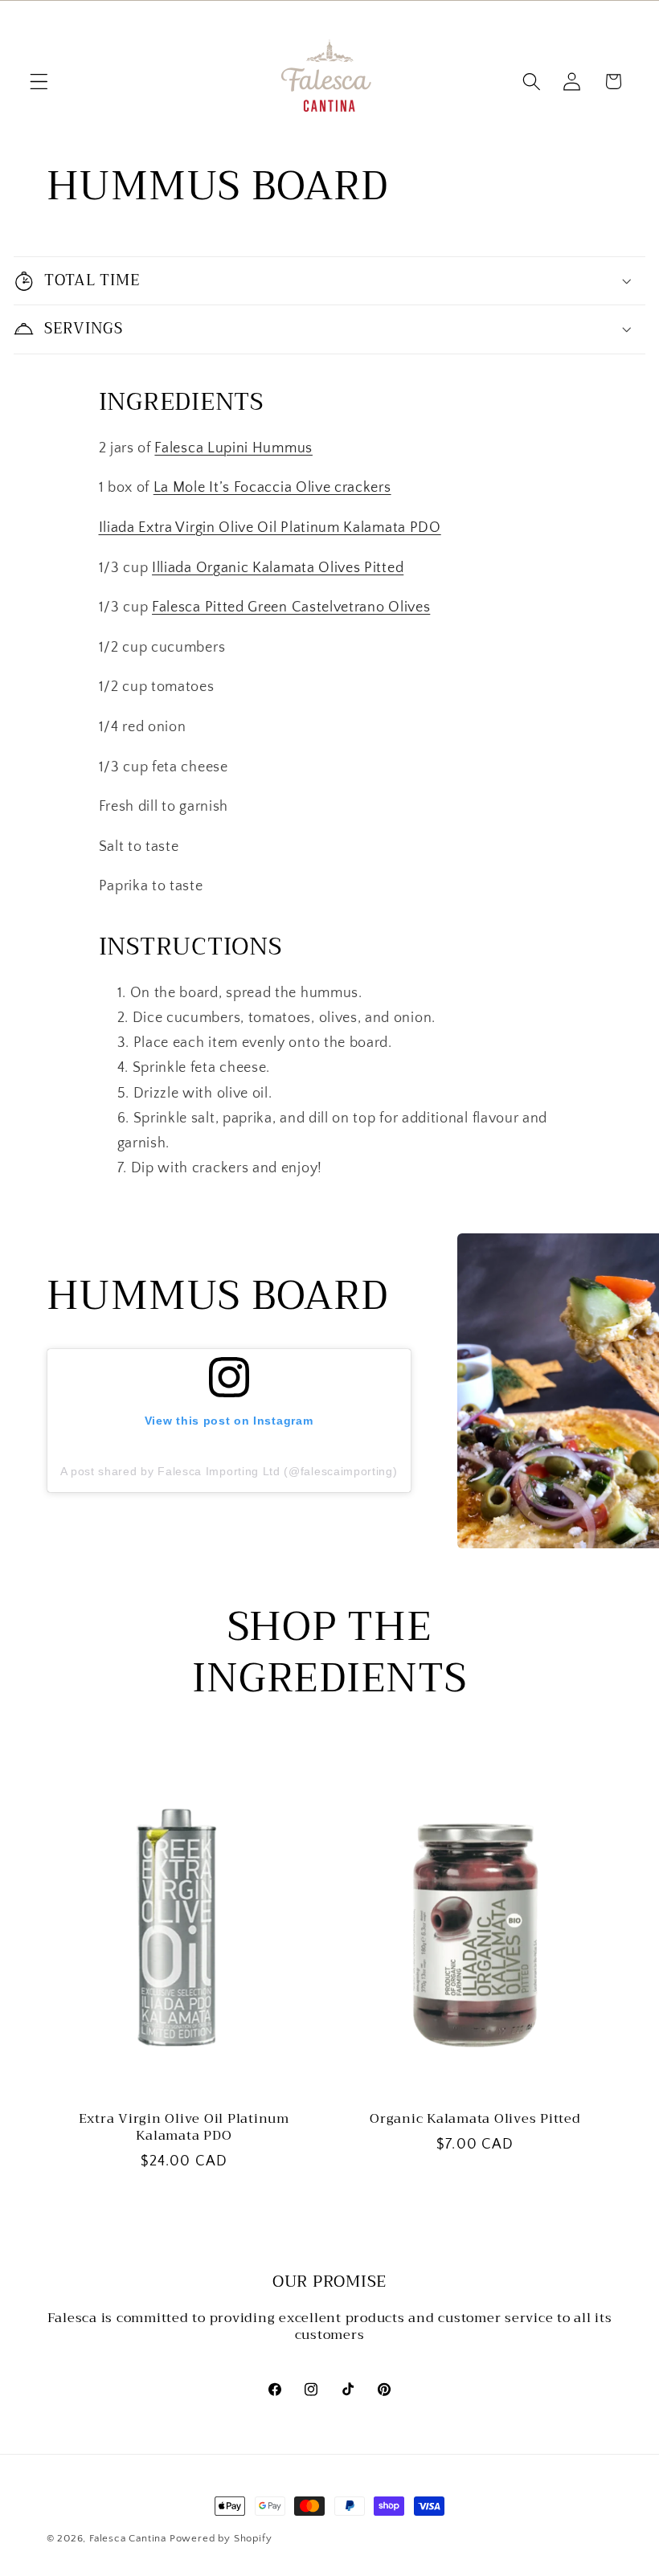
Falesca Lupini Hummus (233, 448)
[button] (39, 82)
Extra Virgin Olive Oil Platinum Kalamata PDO (184, 2127)
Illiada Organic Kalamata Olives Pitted (278, 568)
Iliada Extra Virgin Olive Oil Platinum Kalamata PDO (270, 527)
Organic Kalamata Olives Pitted (475, 2119)
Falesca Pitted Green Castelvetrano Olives (291, 607)
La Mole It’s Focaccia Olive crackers (272, 487)
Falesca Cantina (128, 2538)
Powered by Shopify (221, 2538)
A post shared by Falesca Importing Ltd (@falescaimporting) (229, 1471)
